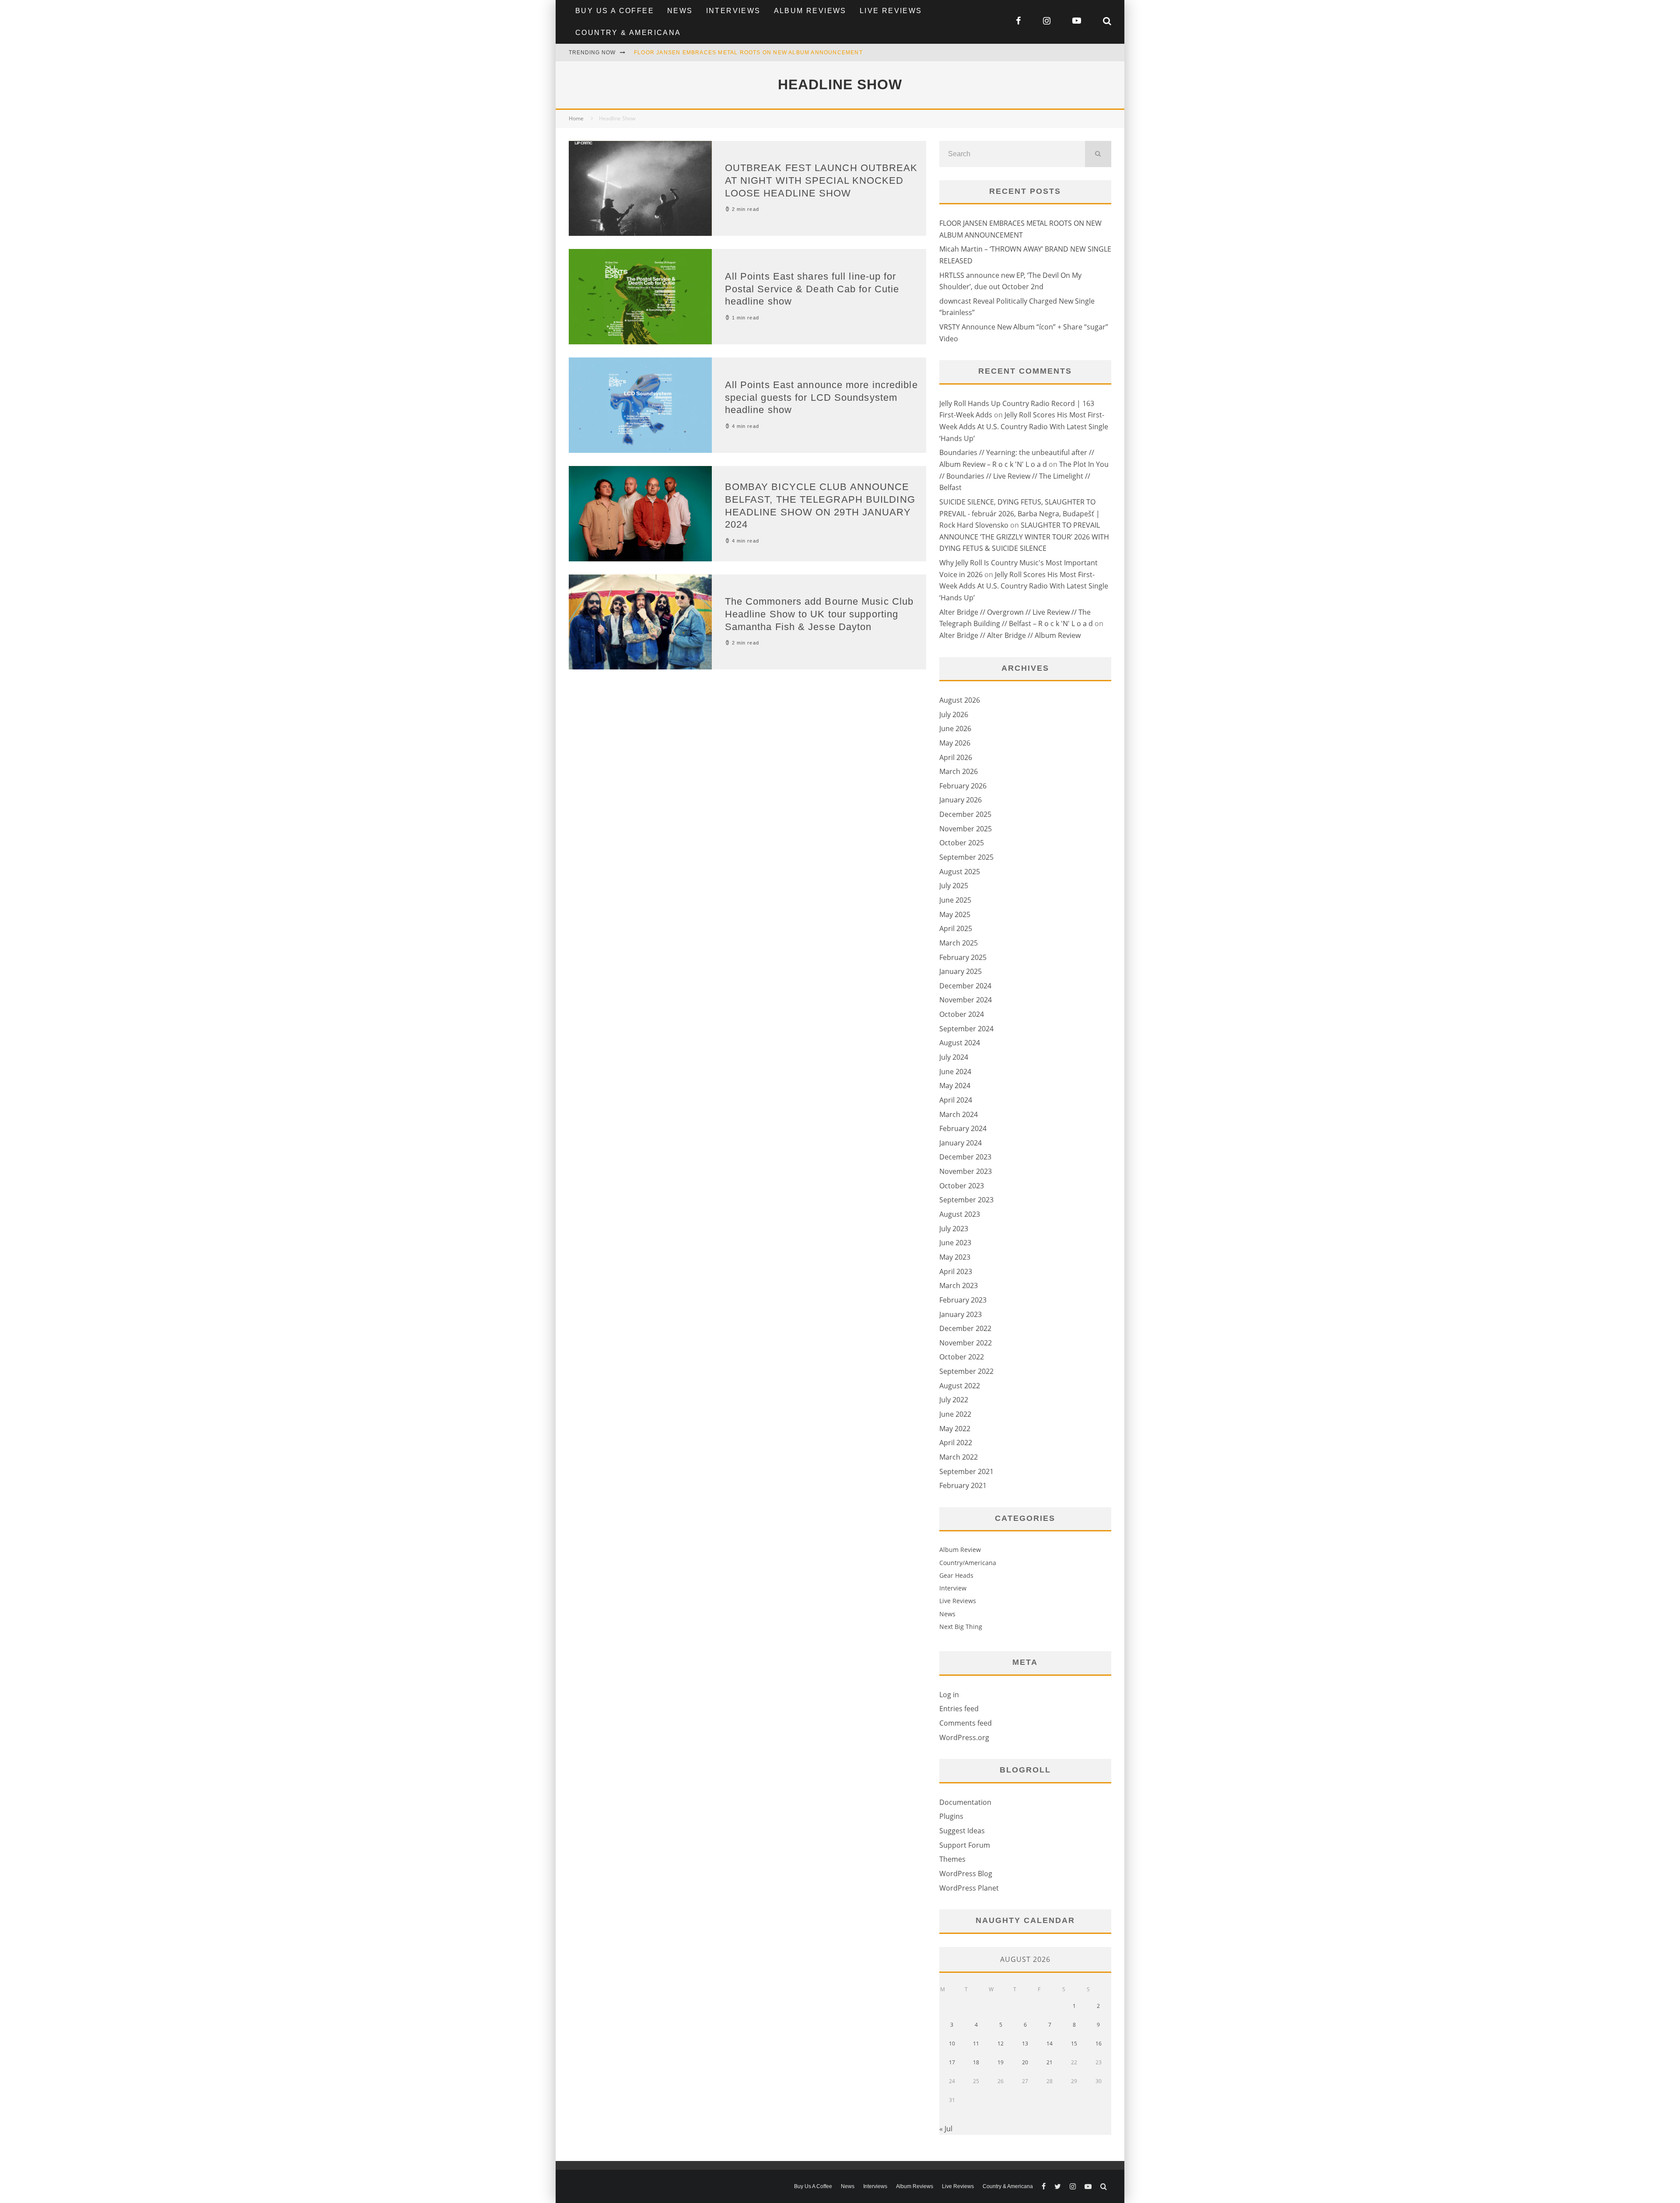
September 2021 (966, 1471)
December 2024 (965, 986)
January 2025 (961, 971)
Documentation (965, 1802)
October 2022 (962, 1357)
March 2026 (959, 771)
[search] (1098, 154)
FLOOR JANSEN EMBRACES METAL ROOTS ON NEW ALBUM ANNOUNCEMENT (748, 53)
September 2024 (966, 1029)
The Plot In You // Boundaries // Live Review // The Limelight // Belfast (1024, 476)
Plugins (951, 1816)
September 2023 (966, 1200)
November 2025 (966, 829)
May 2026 (955, 743)
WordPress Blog (966, 1874)
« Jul (946, 2129)
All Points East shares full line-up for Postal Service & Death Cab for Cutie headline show (812, 289)
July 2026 (954, 714)
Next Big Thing (961, 1627)
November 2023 (966, 1171)
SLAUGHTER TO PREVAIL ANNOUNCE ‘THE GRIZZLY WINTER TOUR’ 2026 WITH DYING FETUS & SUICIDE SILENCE (1024, 537)
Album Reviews (810, 11)
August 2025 (960, 872)
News (680, 11)
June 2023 (955, 1243)
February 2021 (963, 1485)
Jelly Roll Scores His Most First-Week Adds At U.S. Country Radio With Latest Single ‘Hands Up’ (1024, 426)
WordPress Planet (969, 1888)
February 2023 (963, 1300)
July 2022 (954, 1400)
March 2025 (959, 943)
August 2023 (960, 1214)
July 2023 (954, 1229)
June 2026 (955, 728)
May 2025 (955, 914)
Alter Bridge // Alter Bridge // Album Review (1010, 635)
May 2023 (955, 1257)
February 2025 (963, 957)
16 (1099, 2044)
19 (1001, 2062)
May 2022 (955, 1429)
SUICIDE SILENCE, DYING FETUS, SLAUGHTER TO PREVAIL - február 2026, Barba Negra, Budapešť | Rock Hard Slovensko (1020, 513)
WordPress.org (964, 1737)
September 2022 (966, 1371)
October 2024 (962, 1014)
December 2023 (965, 1157)
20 (1025, 2062)
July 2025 (954, 886)
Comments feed (966, 1723)
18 (976, 2062)
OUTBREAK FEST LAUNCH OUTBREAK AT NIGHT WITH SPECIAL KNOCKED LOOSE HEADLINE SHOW (821, 180)
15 (1074, 2044)
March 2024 (959, 1114)
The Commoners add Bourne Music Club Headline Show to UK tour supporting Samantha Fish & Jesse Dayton (819, 614)
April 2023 (956, 1271)
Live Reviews (891, 11)
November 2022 (966, 1343)
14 (1050, 2044)
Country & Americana (628, 33)
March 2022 (959, 1457)
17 (952, 2062)
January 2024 (961, 1143)
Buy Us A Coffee (615, 11)
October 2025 (962, 843)
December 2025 (965, 814)
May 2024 (955, 1086)
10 (952, 2044)
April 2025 (956, 928)
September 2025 (966, 857)
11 (976, 2044)
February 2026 (963, 786)
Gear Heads (956, 1575)
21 (1050, 2062)
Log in (949, 1695)
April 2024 (956, 1100)
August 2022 (960, 1386)
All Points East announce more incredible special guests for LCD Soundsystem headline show (821, 397)
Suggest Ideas (962, 1831)
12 (1001, 2044)
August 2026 (960, 700)
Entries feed (959, 1709)
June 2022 (955, 1414)
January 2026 (961, 800)
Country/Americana (968, 1563)
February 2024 (963, 1128)
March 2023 (959, 1285)
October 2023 (962, 1186)
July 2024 (954, 1057)
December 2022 (965, 1328)
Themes (952, 1859)
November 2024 (966, 1000)
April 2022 (956, 1443)
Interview (953, 1588)
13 (1025, 2044)
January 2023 (961, 1314)
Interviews (733, 11)
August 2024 (960, 1043)
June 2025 (955, 900)
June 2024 (955, 1072)
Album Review (960, 1550)
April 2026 (956, 757)
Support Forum (965, 1845)
